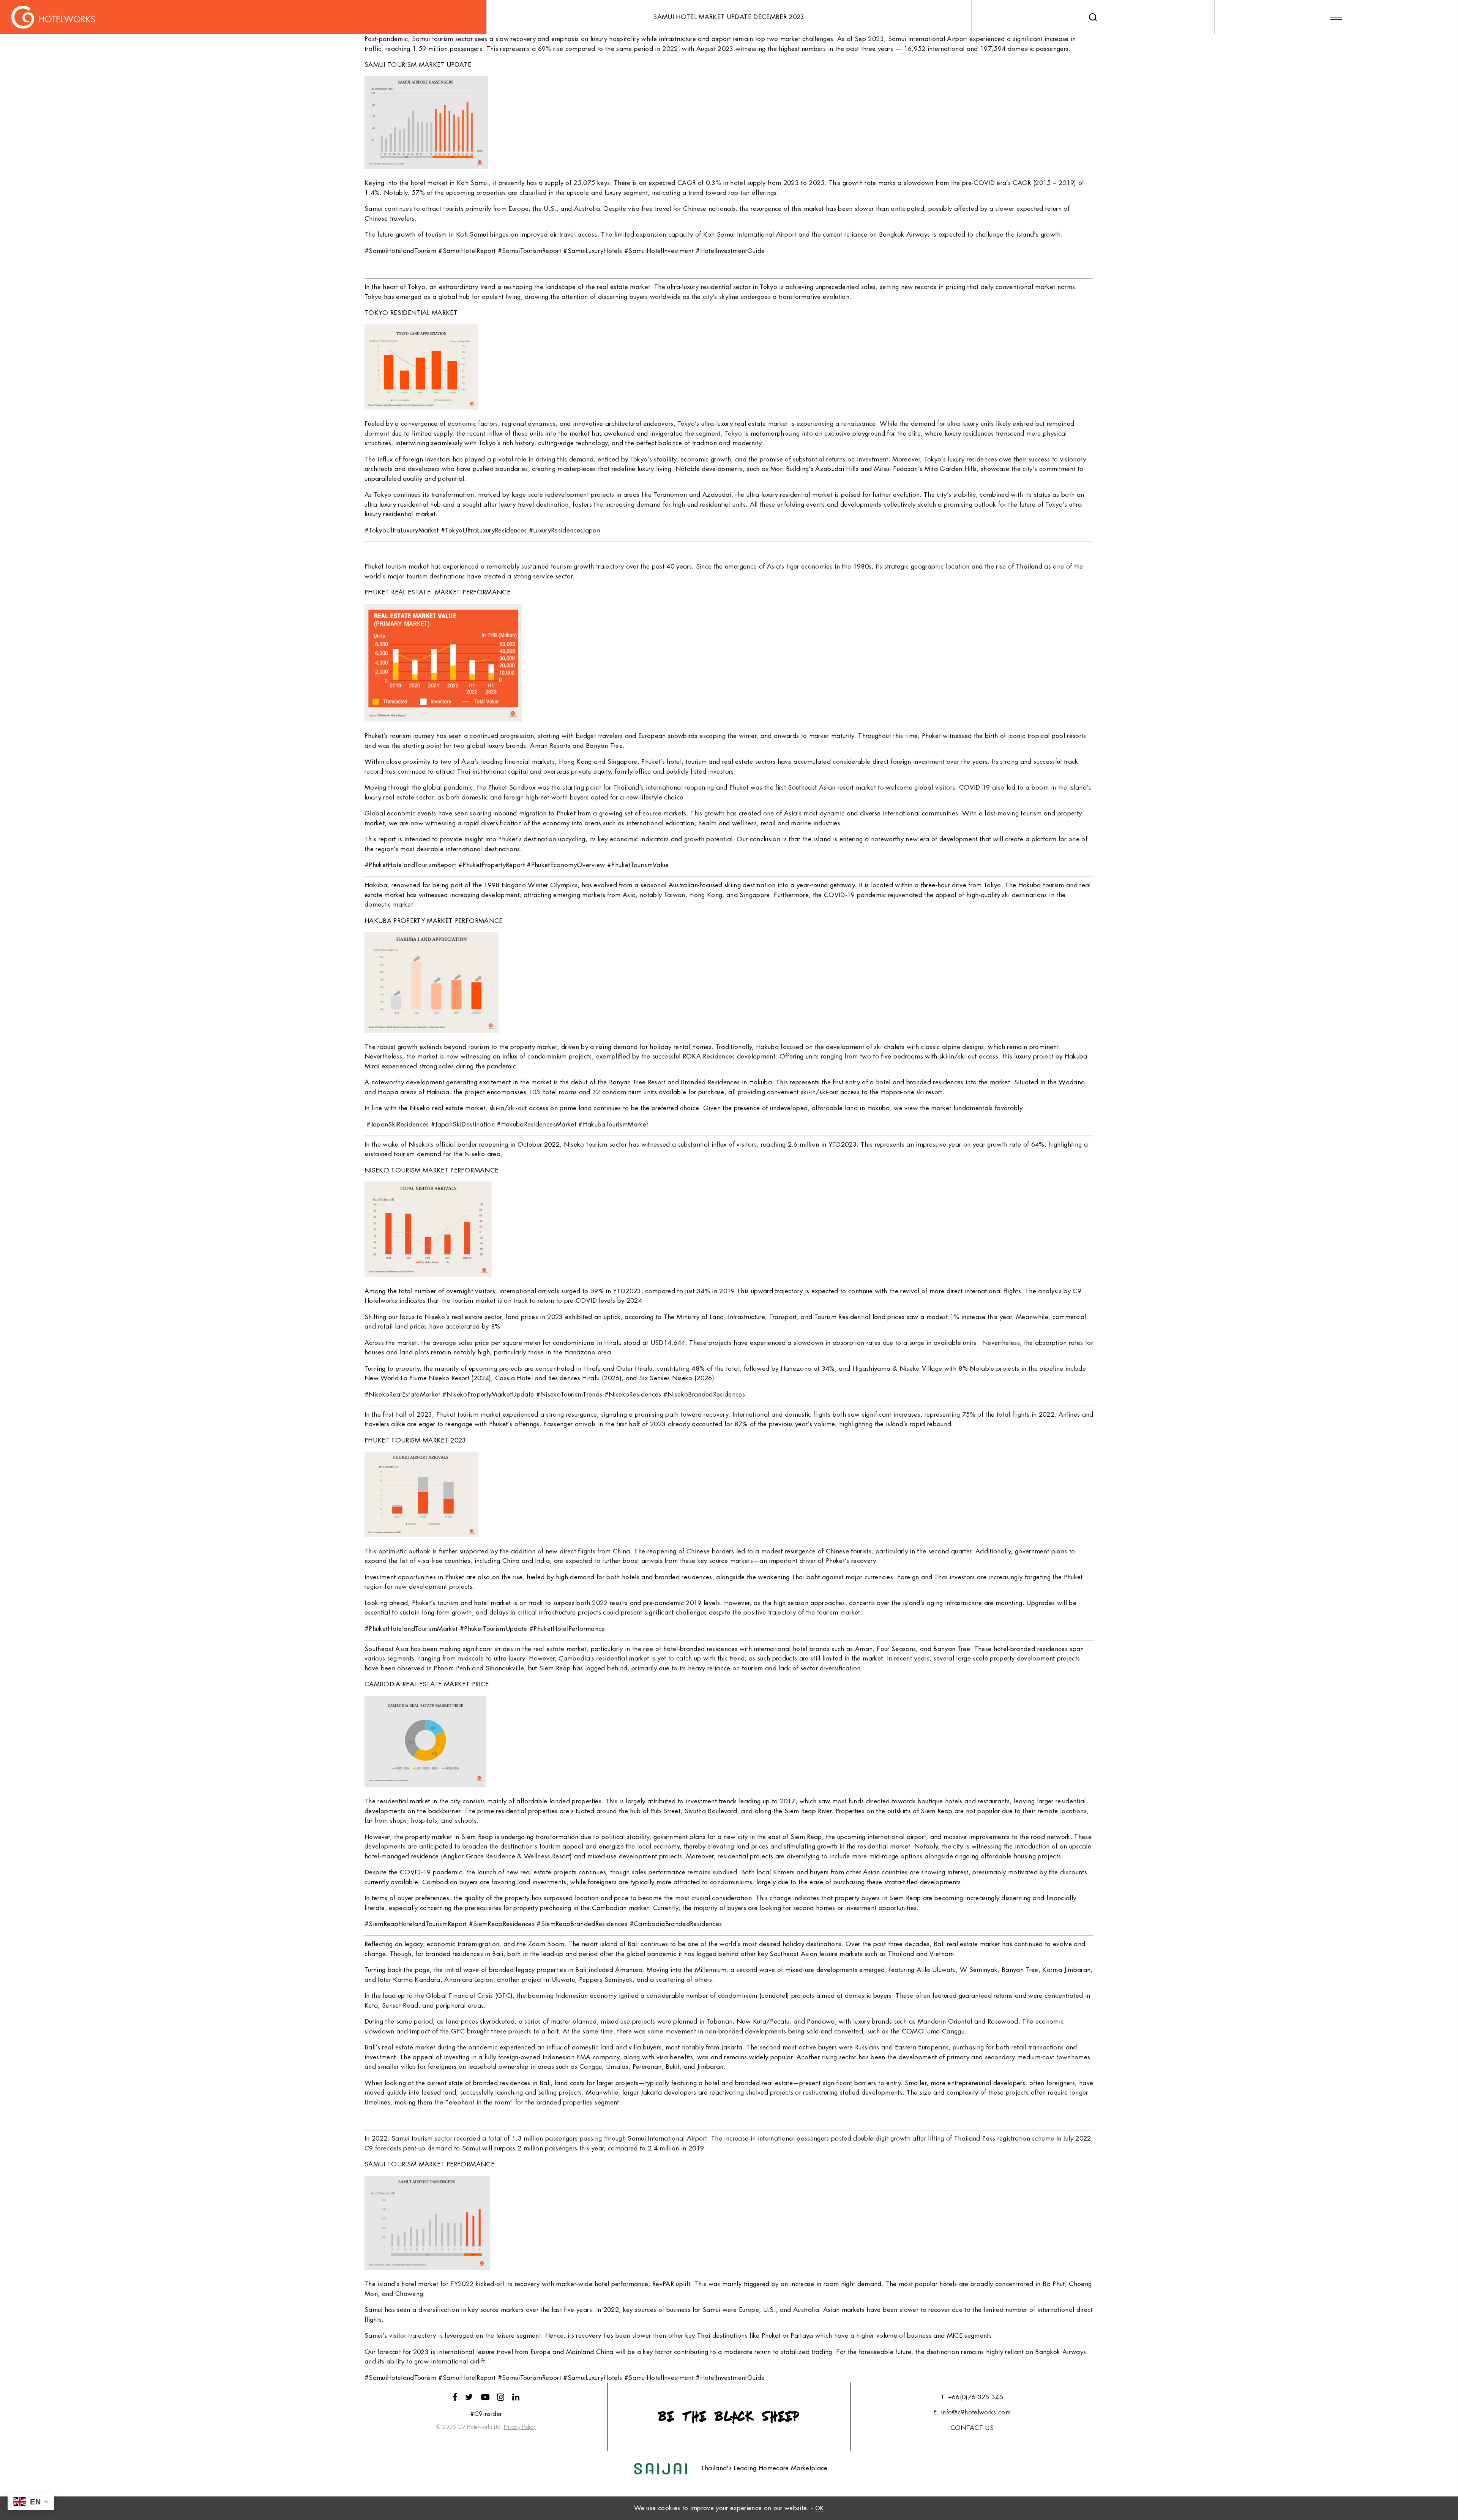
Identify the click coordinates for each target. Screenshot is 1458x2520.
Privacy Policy (520, 2427)
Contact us (972, 2428)
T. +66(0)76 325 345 (972, 2397)
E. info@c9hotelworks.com (972, 2412)
